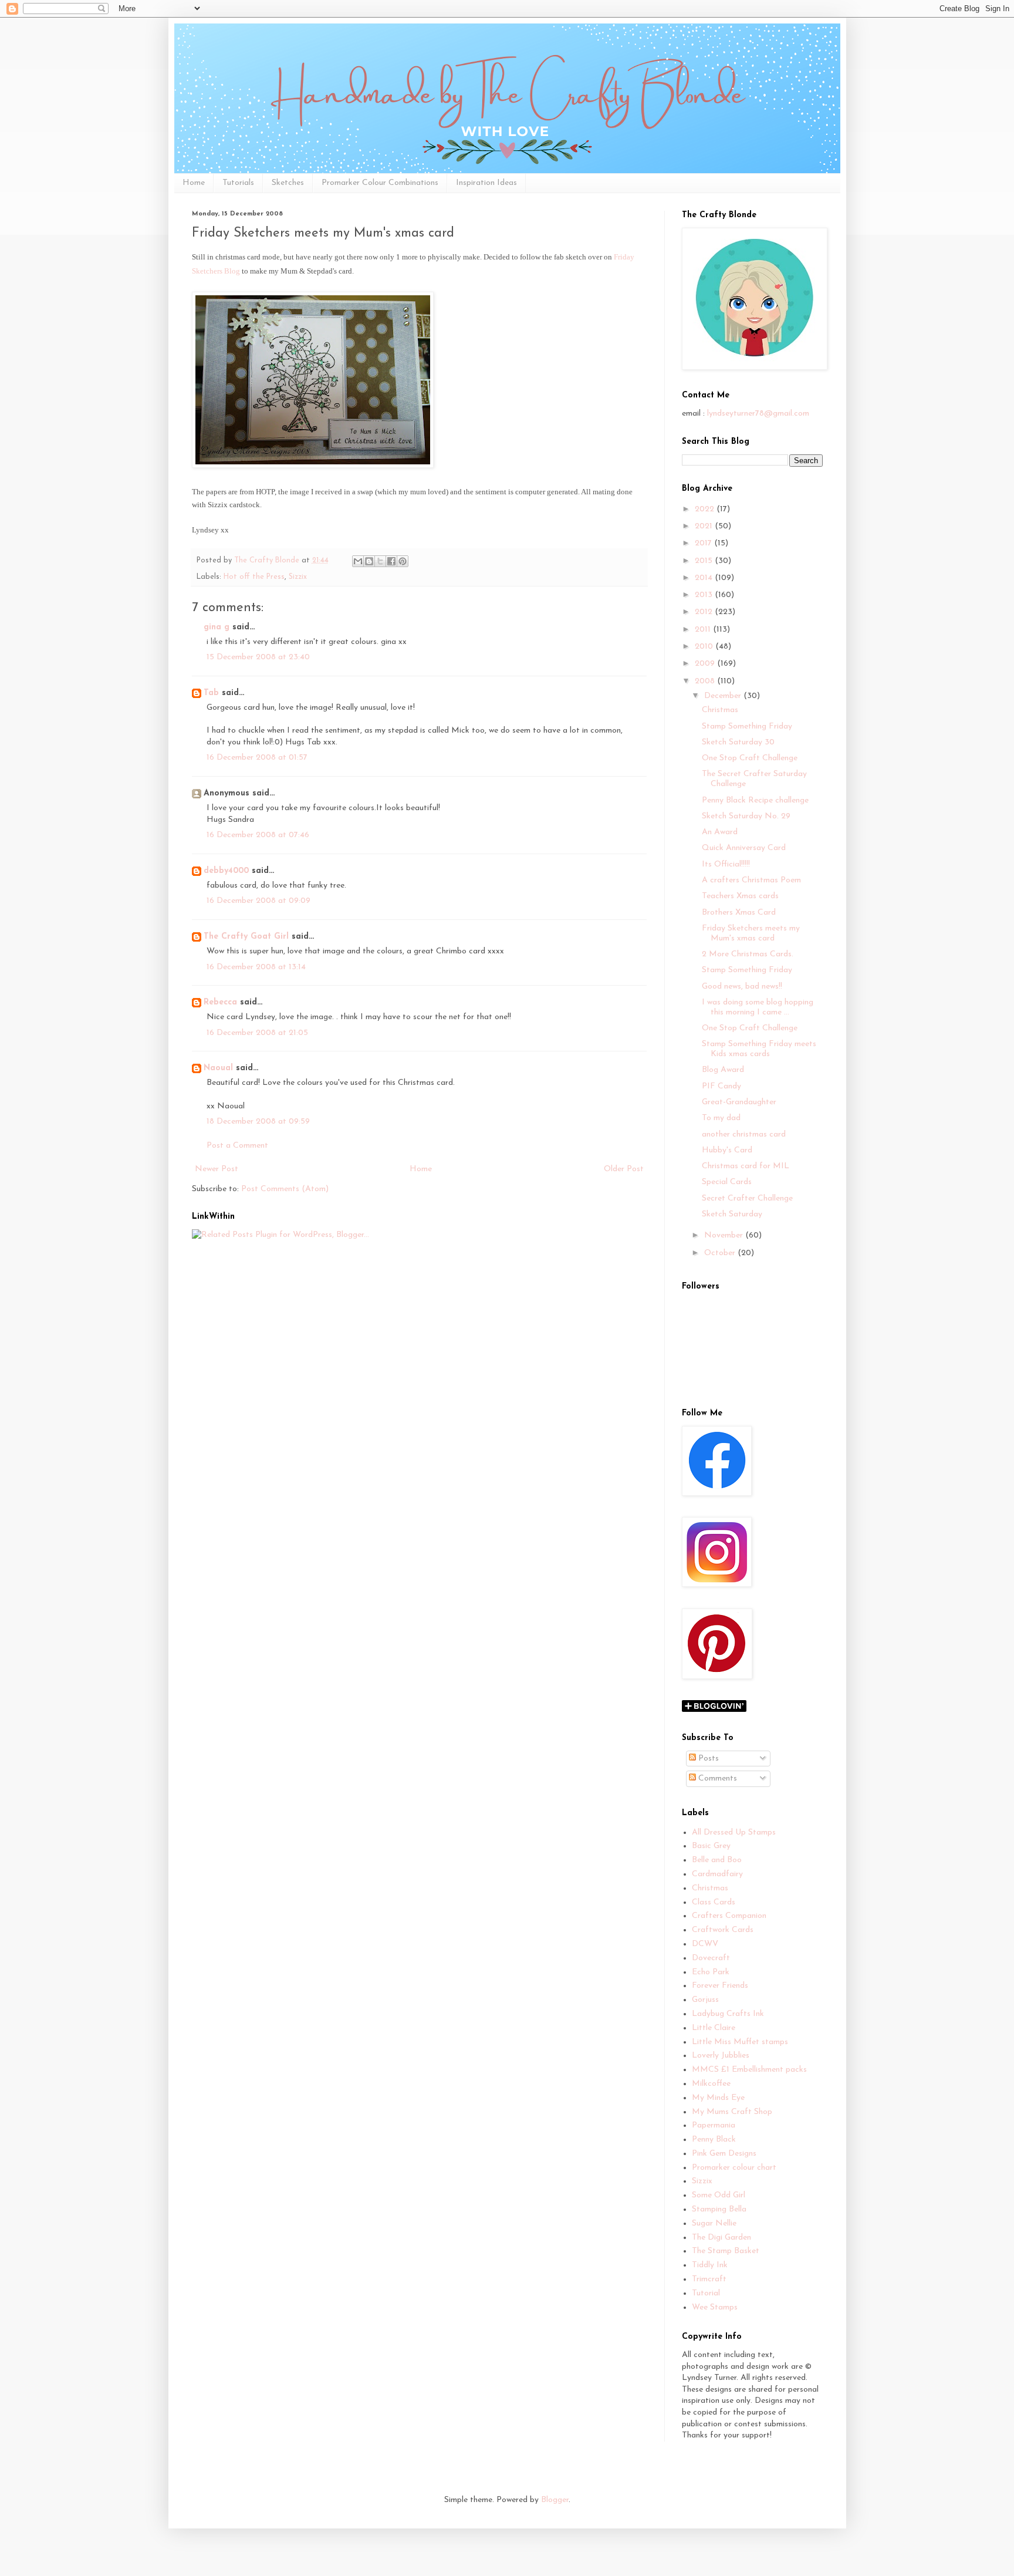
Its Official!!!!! (726, 864)
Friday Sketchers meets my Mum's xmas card (751, 933)
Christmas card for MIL (746, 1166)
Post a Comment (237, 1146)
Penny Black (714, 2140)
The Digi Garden (721, 2238)
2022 (706, 509)
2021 (705, 526)
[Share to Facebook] (391, 561)
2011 (704, 630)
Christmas (720, 710)
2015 (705, 561)
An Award (720, 832)
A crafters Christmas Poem (751, 880)
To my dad (721, 1118)
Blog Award (723, 1070)
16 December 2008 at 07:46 (258, 835)
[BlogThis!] (369, 561)
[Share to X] (380, 561)
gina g (217, 627)
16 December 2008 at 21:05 (257, 1033)
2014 (705, 578)
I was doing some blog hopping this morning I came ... (758, 1007)
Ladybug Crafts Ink (728, 2014)
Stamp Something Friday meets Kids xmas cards (759, 1049)
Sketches (288, 183)
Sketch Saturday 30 (738, 742)
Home (194, 183)
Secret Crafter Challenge (747, 1198)
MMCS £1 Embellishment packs (749, 2070)
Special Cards (727, 1182)
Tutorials (238, 183)
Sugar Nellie (714, 2223)
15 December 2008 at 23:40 (258, 657)
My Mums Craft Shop (732, 2112)
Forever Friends (720, 1986)
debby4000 (226, 871)
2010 (705, 647)
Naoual (218, 1068)
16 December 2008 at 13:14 (256, 967)
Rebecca (220, 1002)
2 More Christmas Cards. (748, 954)
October (721, 1253)
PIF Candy (721, 1086)
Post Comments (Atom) (285, 1189)
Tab (211, 693)
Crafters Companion (729, 1916)
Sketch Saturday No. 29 (746, 816)
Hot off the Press (254, 577)
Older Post (624, 1169)
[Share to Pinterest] (403, 561)
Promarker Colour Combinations (380, 183)
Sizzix (298, 577)
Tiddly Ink (710, 2265)
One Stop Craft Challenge (750, 758)
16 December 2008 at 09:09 (258, 901)
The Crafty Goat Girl (246, 937)
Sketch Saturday (732, 1214)
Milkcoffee (711, 2084)
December (724, 696)
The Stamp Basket (726, 2251)
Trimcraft (709, 2279)
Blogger (555, 2500)
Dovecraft (711, 1958)
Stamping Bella (719, 2209)
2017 (704, 543)
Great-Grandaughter (739, 1102)
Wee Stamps (715, 2307)
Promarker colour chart (734, 2168)
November (725, 1235)
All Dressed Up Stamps (734, 1832)
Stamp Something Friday (747, 726)
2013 (705, 595)
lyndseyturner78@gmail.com (758, 414)
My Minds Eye (718, 2098)
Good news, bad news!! (742, 987)
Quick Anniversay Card (744, 848)
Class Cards (714, 1902)
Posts (707, 1759)
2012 (705, 612)
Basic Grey (711, 1846)
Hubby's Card (727, 1150)
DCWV (705, 1944)
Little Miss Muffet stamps (740, 2042)
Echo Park (711, 1972)
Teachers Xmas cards (740, 896)
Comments (716, 1778)
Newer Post (217, 1169)
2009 (706, 664)
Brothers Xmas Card (739, 913)
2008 (706, 681)
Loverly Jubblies (721, 2056)
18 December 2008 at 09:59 (258, 1122)
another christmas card (744, 1134)
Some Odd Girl (719, 2195)
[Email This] (358, 561)
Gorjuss (705, 2000)
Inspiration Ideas (486, 183)
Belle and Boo (717, 1860)
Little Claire (714, 2028)
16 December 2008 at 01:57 (257, 758)
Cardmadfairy (717, 1874)
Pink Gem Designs (724, 2154)
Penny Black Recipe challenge (755, 800)
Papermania (714, 2125)
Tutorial (706, 2293)
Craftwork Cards (723, 1930)
